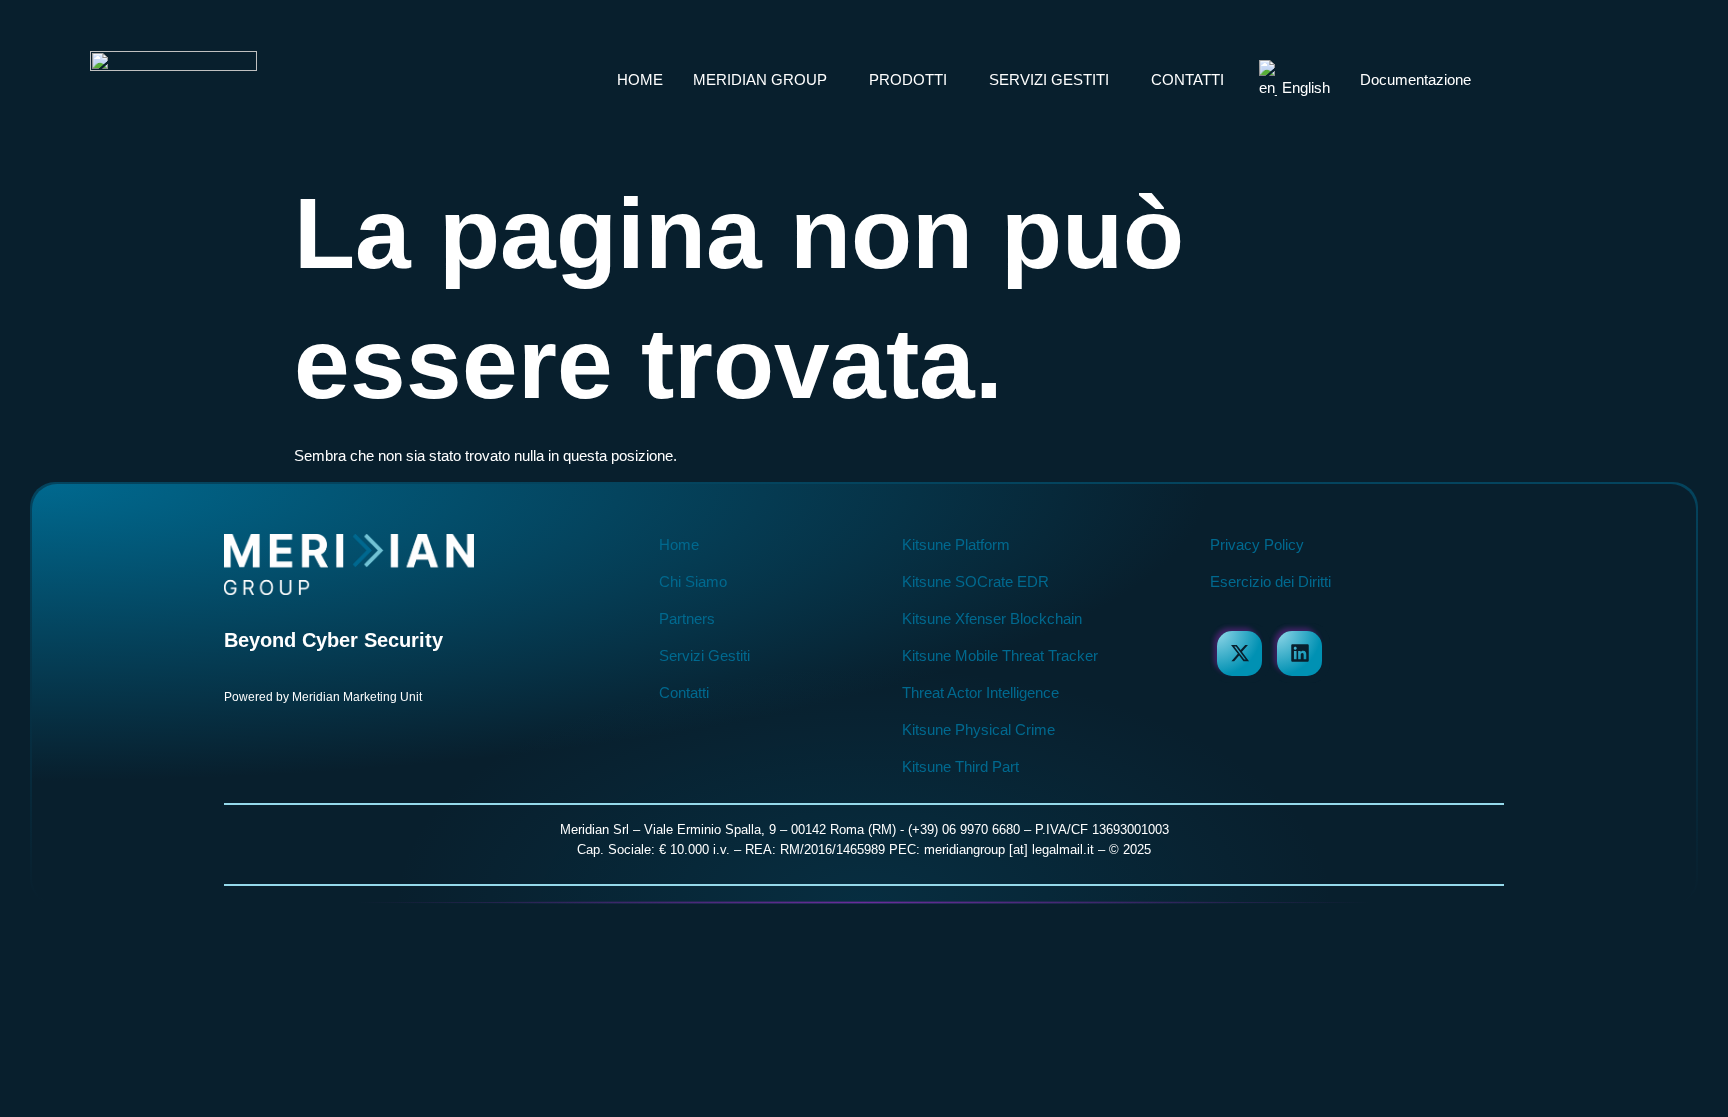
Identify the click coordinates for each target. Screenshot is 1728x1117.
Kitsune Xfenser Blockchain (992, 618)
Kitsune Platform (956, 544)
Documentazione (1415, 79)
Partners (687, 618)
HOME (640, 79)
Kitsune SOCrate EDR (975, 581)
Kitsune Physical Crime (978, 729)
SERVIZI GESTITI (1049, 79)
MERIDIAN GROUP (760, 79)
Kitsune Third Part (960, 766)
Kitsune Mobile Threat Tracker (1000, 655)
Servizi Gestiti (704, 655)
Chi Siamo (693, 581)
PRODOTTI (908, 79)
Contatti (684, 692)
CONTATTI (1187, 79)
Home (679, 544)
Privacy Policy (1257, 544)
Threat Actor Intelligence (980, 692)
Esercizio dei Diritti (1270, 581)
